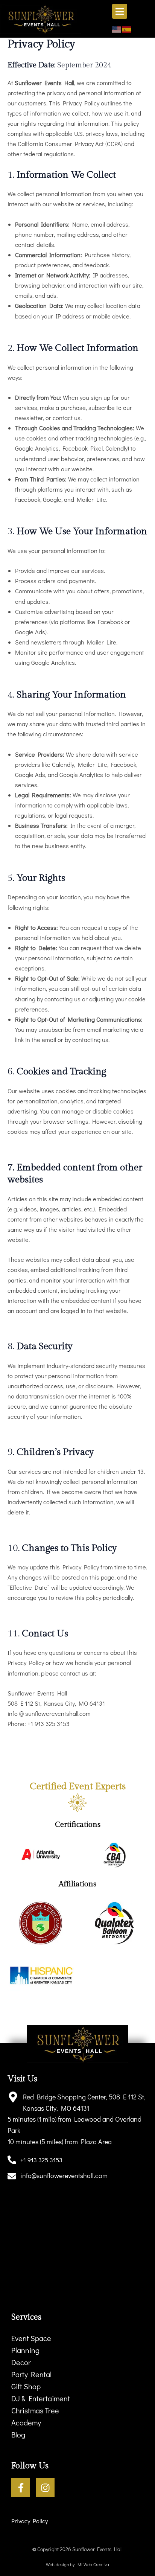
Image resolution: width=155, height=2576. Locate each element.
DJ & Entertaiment (41, 2398)
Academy (26, 2422)
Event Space (31, 2338)
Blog (18, 2434)
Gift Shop (26, 2386)
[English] (117, 29)
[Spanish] (127, 29)
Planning (25, 2350)
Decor (21, 2362)
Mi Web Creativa (93, 2564)
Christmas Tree (35, 2410)
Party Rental (31, 2374)
